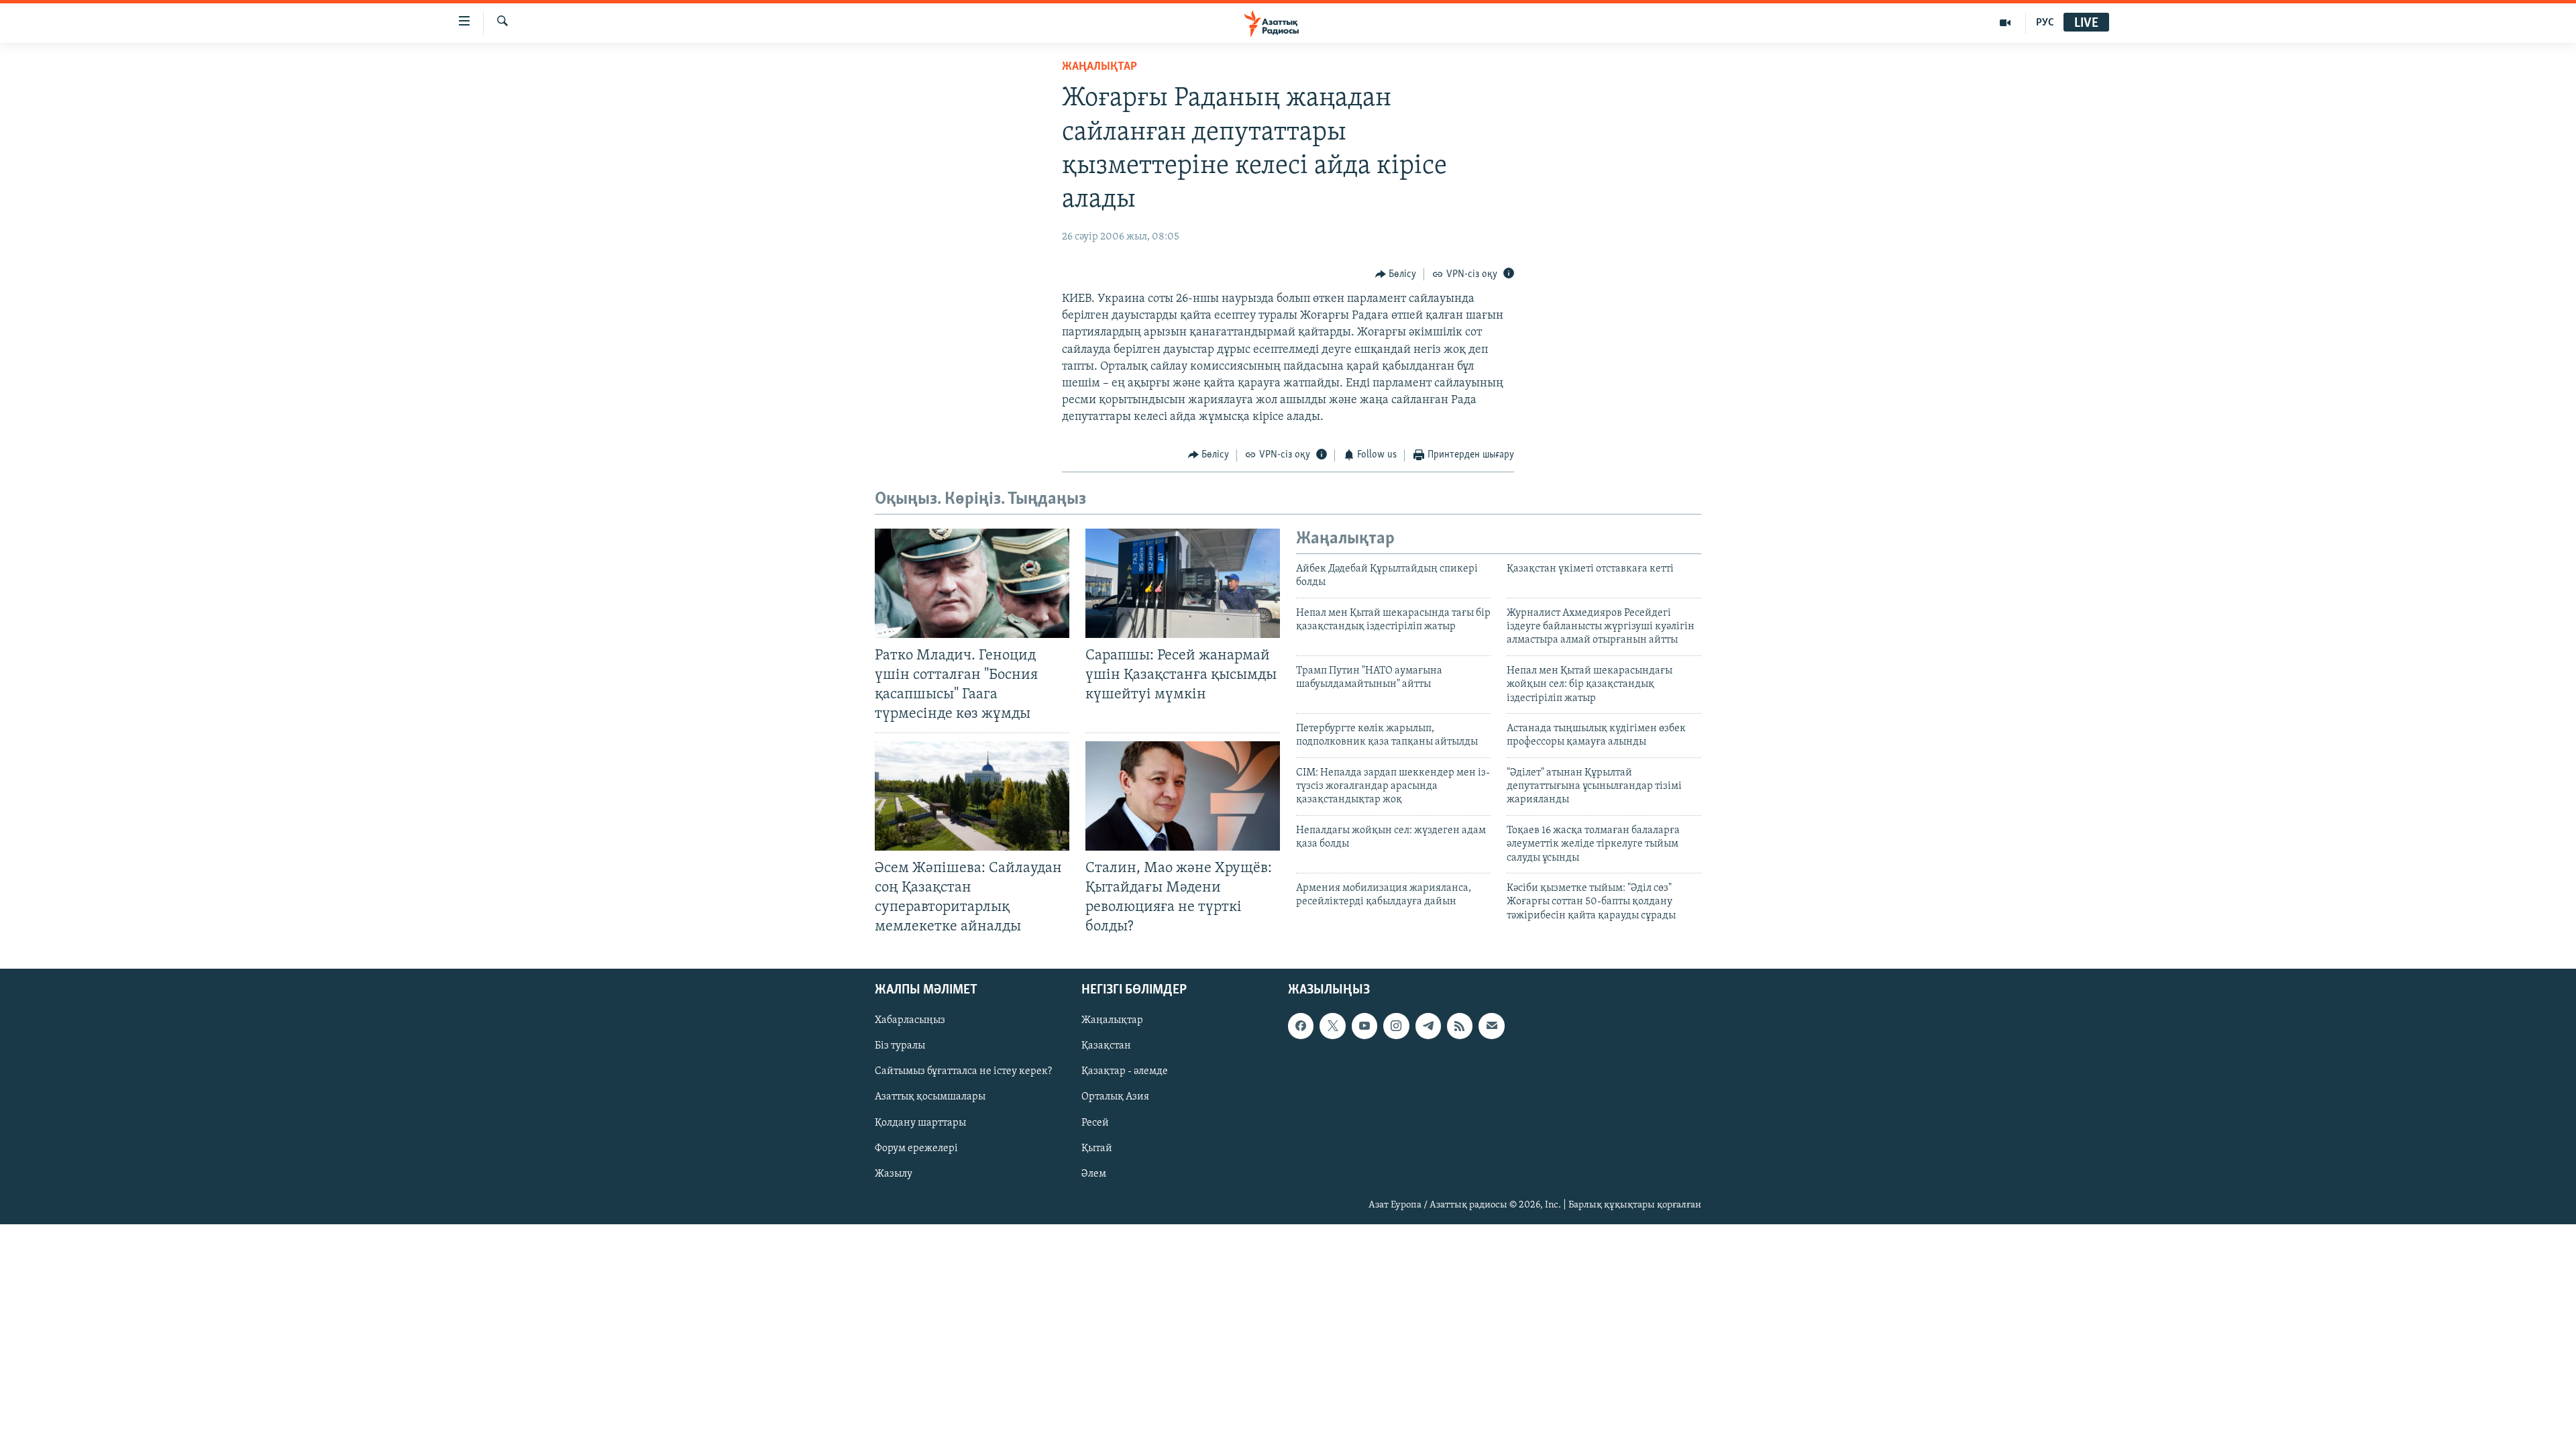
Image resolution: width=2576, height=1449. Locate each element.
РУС (2045, 23)
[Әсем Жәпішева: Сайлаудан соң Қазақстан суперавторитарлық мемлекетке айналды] (972, 796)
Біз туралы (900, 1046)
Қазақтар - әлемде (1125, 1072)
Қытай (1097, 1148)
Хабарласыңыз (910, 1021)
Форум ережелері (916, 1148)
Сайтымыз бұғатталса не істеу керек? (963, 1072)
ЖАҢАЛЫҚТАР (1099, 67)
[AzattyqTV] (2005, 23)
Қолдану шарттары (920, 1123)
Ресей (1095, 1123)
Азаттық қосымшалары (930, 1097)
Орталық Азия (1115, 1097)
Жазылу (894, 1174)
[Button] (1396, 274)
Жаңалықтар (1112, 1021)
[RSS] (1460, 1026)
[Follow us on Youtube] (1364, 1026)
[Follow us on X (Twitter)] (1332, 1026)
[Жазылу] (1491, 1026)
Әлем (1094, 1174)
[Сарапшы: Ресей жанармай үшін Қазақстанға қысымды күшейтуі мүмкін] (1183, 583)
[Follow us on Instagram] (1396, 1026)
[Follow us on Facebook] (1301, 1026)
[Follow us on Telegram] (1428, 1026)
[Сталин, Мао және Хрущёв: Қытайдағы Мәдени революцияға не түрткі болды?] (1183, 796)
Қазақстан (1106, 1046)
